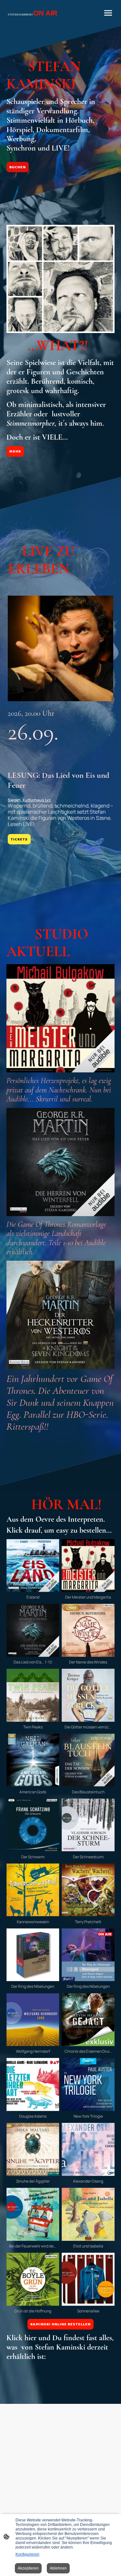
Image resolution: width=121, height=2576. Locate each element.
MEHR (15, 451)
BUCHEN (18, 167)
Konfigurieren (27, 2554)
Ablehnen (58, 2568)
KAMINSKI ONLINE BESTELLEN (60, 2324)
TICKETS (19, 839)
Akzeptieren (28, 2568)
